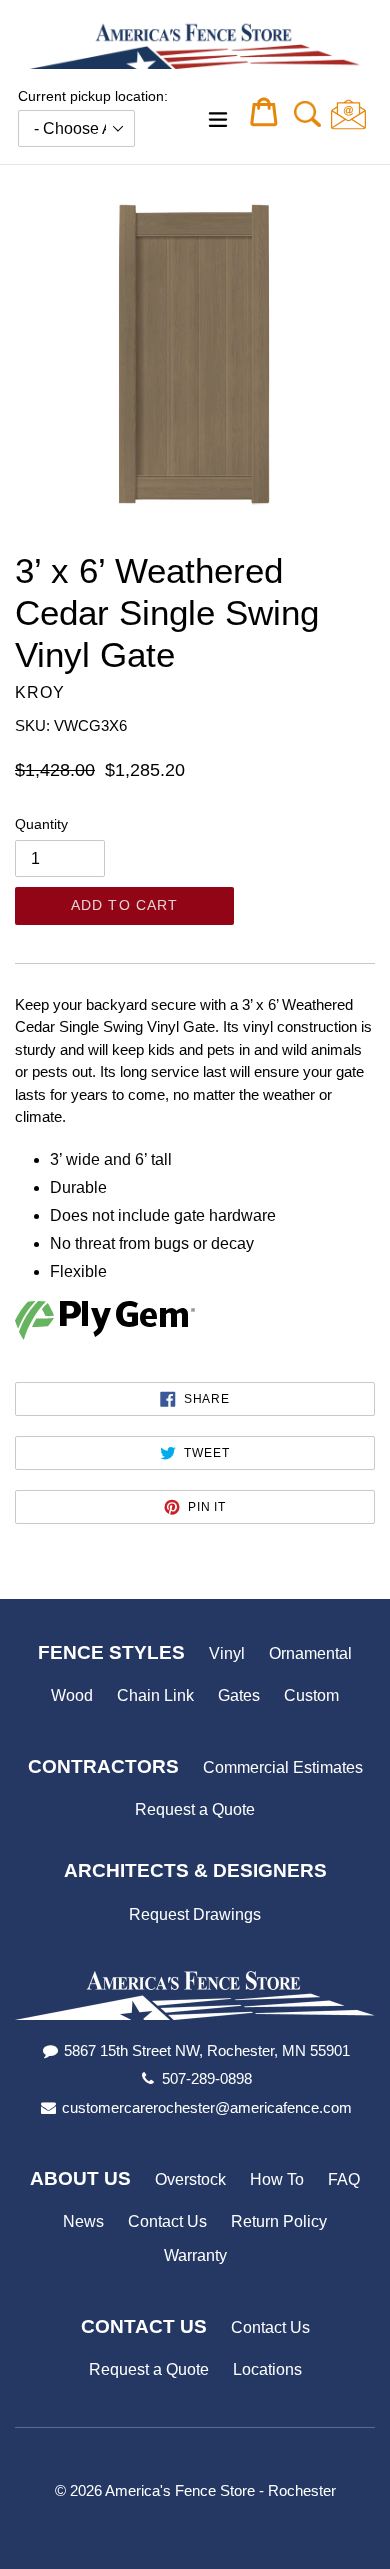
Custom (311, 1695)
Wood (72, 1695)
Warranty (195, 2255)
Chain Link (155, 1695)
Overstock (190, 2179)
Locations (267, 2369)
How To (277, 2179)
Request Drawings (195, 1914)
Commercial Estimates (283, 1767)
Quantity (41, 824)
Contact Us (167, 2221)
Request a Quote (195, 1809)
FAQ (344, 2179)
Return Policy (279, 2221)
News (83, 2221)
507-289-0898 (207, 2078)
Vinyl (227, 1653)
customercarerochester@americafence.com (207, 2107)
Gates (239, 1695)
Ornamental (310, 1653)
